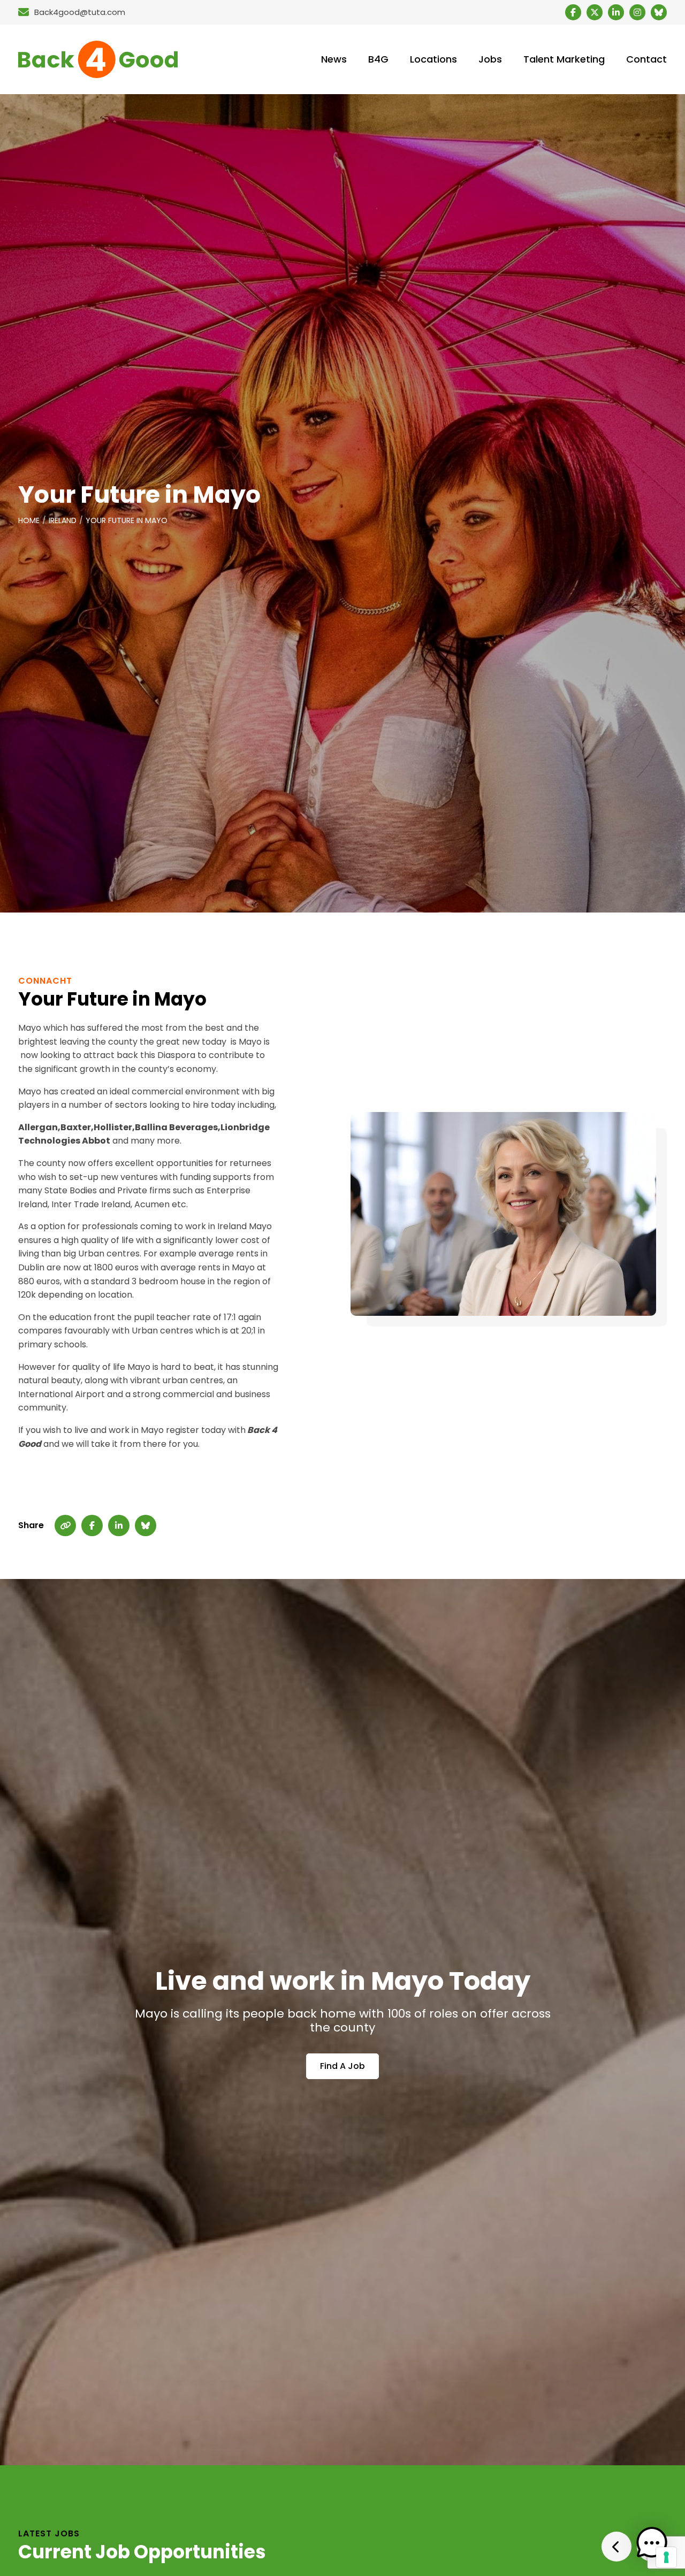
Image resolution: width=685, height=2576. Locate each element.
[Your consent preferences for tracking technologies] (666, 2557)
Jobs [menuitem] (490, 59)
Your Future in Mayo (127, 520)
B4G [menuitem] (378, 59)
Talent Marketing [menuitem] (564, 59)
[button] (652, 2543)
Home (29, 520)
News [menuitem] (334, 59)
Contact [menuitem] (646, 59)
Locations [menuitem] (433, 59)
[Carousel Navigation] (634, 2547)
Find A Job (342, 2066)
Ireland (63, 520)
